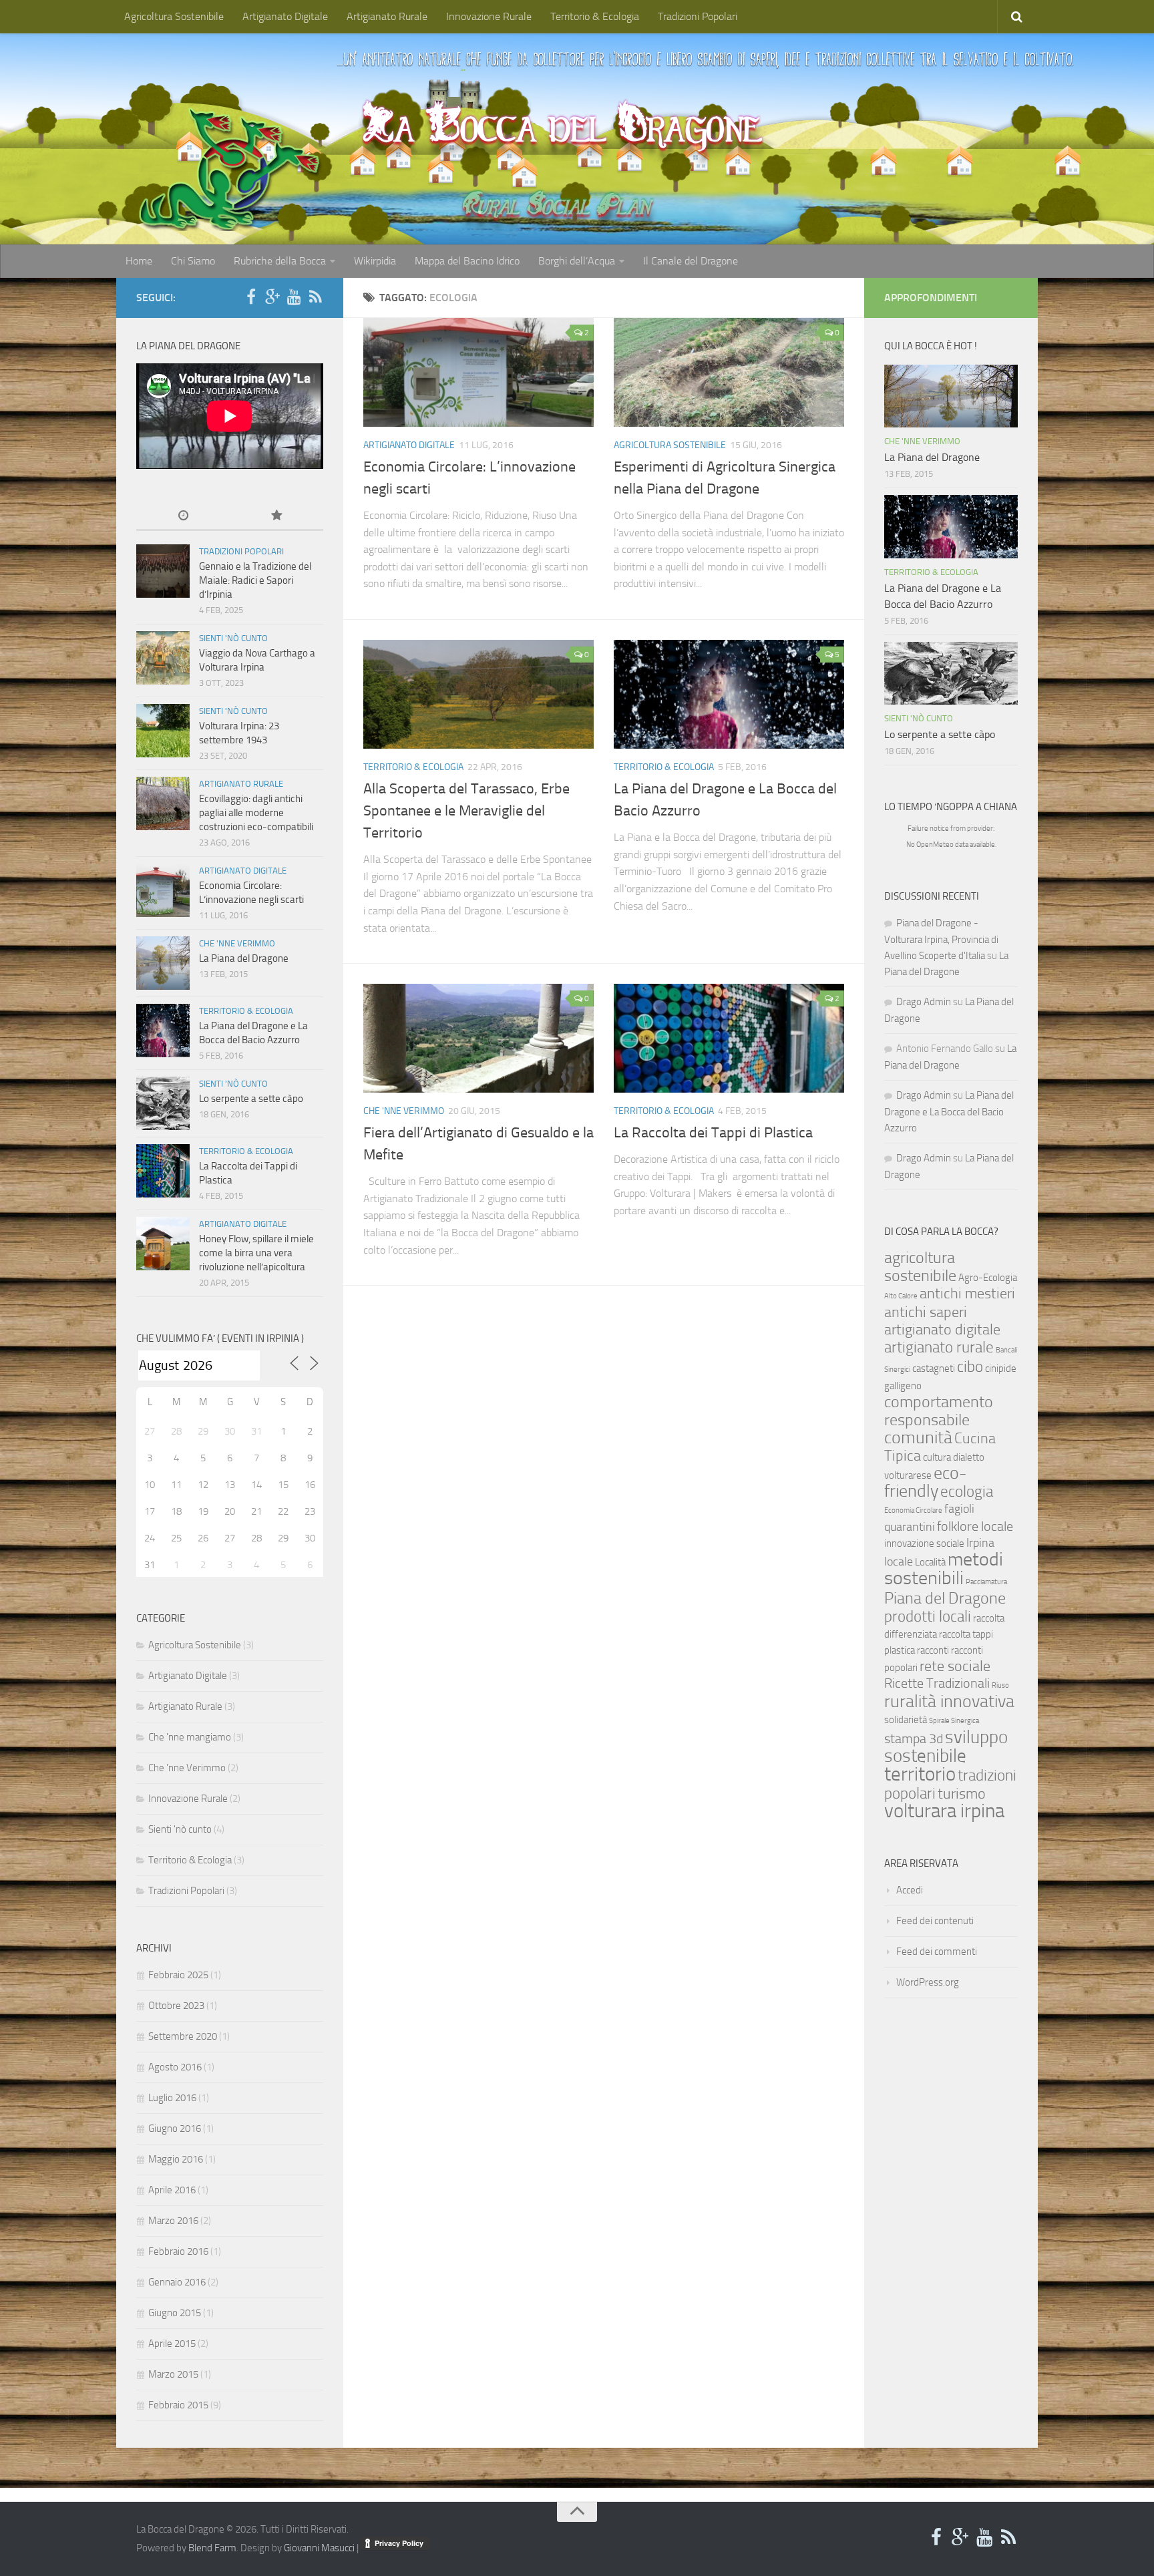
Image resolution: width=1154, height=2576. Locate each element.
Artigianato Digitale (285, 16)
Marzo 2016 (173, 2221)
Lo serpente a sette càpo (251, 1099)
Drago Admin (924, 1002)
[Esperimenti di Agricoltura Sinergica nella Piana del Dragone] (729, 372)
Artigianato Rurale (387, 16)
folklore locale (975, 1526)
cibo (970, 1366)
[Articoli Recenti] (183, 517)
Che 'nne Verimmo (404, 1111)
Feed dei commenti (937, 1952)
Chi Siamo (193, 261)
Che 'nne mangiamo (190, 1737)
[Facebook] (251, 297)
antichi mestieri (967, 1294)
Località (930, 1562)
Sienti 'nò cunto (233, 638)
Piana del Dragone (945, 1598)
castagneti (934, 1368)
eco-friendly (926, 1482)
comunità (918, 1438)
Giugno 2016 (175, 2129)
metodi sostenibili (944, 1569)
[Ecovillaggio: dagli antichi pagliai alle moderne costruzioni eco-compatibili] (163, 803)
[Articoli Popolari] (276, 517)
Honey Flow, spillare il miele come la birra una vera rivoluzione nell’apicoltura (256, 1253)
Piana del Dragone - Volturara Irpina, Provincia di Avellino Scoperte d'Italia (941, 939)
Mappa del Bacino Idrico (467, 261)
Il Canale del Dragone (691, 261)
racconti (933, 1650)
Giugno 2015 (175, 2313)
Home (139, 261)
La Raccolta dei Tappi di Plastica (713, 1133)
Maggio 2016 (176, 2159)
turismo (962, 1794)
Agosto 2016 (175, 2067)
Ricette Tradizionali (937, 1683)
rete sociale (955, 1666)
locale (899, 1562)
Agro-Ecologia (988, 1278)
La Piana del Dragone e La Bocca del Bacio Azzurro (949, 1112)
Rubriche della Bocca (280, 261)
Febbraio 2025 (178, 1975)
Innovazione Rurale (489, 16)
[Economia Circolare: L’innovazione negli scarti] (478, 372)
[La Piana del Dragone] (163, 963)
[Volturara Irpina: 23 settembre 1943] (163, 731)
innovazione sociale (924, 1543)
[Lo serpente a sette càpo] (163, 1103)
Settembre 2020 (183, 2036)
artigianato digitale (942, 1330)
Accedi (910, 1890)
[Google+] (272, 297)
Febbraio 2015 (178, 2405)
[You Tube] (294, 297)
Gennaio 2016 (177, 2282)
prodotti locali (928, 1616)
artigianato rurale (939, 1347)
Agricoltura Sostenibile (174, 16)
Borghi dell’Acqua (577, 261)
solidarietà (906, 1720)
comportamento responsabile (939, 1411)
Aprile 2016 (172, 2190)
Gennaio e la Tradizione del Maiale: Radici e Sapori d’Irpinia (255, 580)
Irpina (980, 1543)
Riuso (1000, 1685)
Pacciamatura (986, 1582)
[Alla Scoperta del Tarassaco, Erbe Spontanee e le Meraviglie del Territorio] (478, 694)
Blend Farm (212, 2548)
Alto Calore (901, 1296)
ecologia (967, 1491)
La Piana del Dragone (244, 958)
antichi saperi (926, 1312)
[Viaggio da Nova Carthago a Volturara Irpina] (163, 658)
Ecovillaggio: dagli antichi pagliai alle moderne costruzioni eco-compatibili (256, 813)
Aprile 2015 (172, 2344)
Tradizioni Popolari (698, 16)
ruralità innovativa (949, 1701)
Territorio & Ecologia (595, 16)
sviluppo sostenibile (946, 1746)
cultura (937, 1457)
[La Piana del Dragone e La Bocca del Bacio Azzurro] (729, 694)
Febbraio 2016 (178, 2251)
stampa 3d (914, 1739)
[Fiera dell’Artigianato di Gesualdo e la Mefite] (478, 1038)
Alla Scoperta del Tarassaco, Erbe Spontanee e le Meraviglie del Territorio (466, 811)
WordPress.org (928, 1982)
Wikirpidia (375, 261)
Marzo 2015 (173, 2374)
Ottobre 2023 (176, 2006)
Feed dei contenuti (935, 1921)
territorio (920, 1774)
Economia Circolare (913, 1510)
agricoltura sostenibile (920, 1266)
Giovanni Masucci (319, 2548)
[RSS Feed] (315, 297)
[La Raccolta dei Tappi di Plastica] (729, 1038)
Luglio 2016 (172, 2098)
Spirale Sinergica (954, 1721)
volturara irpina (944, 1811)
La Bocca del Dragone (563, 124)
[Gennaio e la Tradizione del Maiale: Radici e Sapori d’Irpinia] (163, 571)
